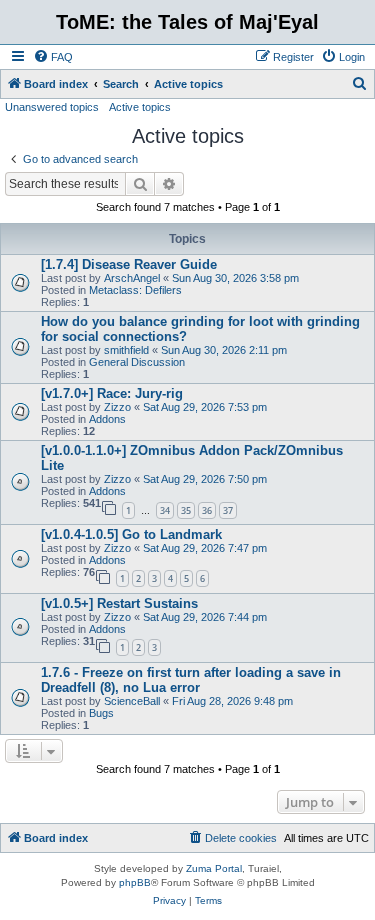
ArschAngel (132, 278)
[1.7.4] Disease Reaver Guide (129, 264)
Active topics (140, 107)
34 (165, 510)
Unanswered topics (52, 107)
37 (228, 510)
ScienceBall (132, 701)
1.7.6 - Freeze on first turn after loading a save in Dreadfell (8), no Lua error (191, 680)
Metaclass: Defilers (135, 290)
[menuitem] (53, 57)
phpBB (135, 882)
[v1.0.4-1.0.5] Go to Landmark (131, 534)
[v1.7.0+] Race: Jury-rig (112, 393)
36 (207, 510)
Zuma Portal (214, 868)
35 (186, 510)
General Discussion (137, 362)
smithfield (126, 350)
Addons (107, 419)
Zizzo (117, 407)
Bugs (101, 713)
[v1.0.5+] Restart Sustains (119, 603)
